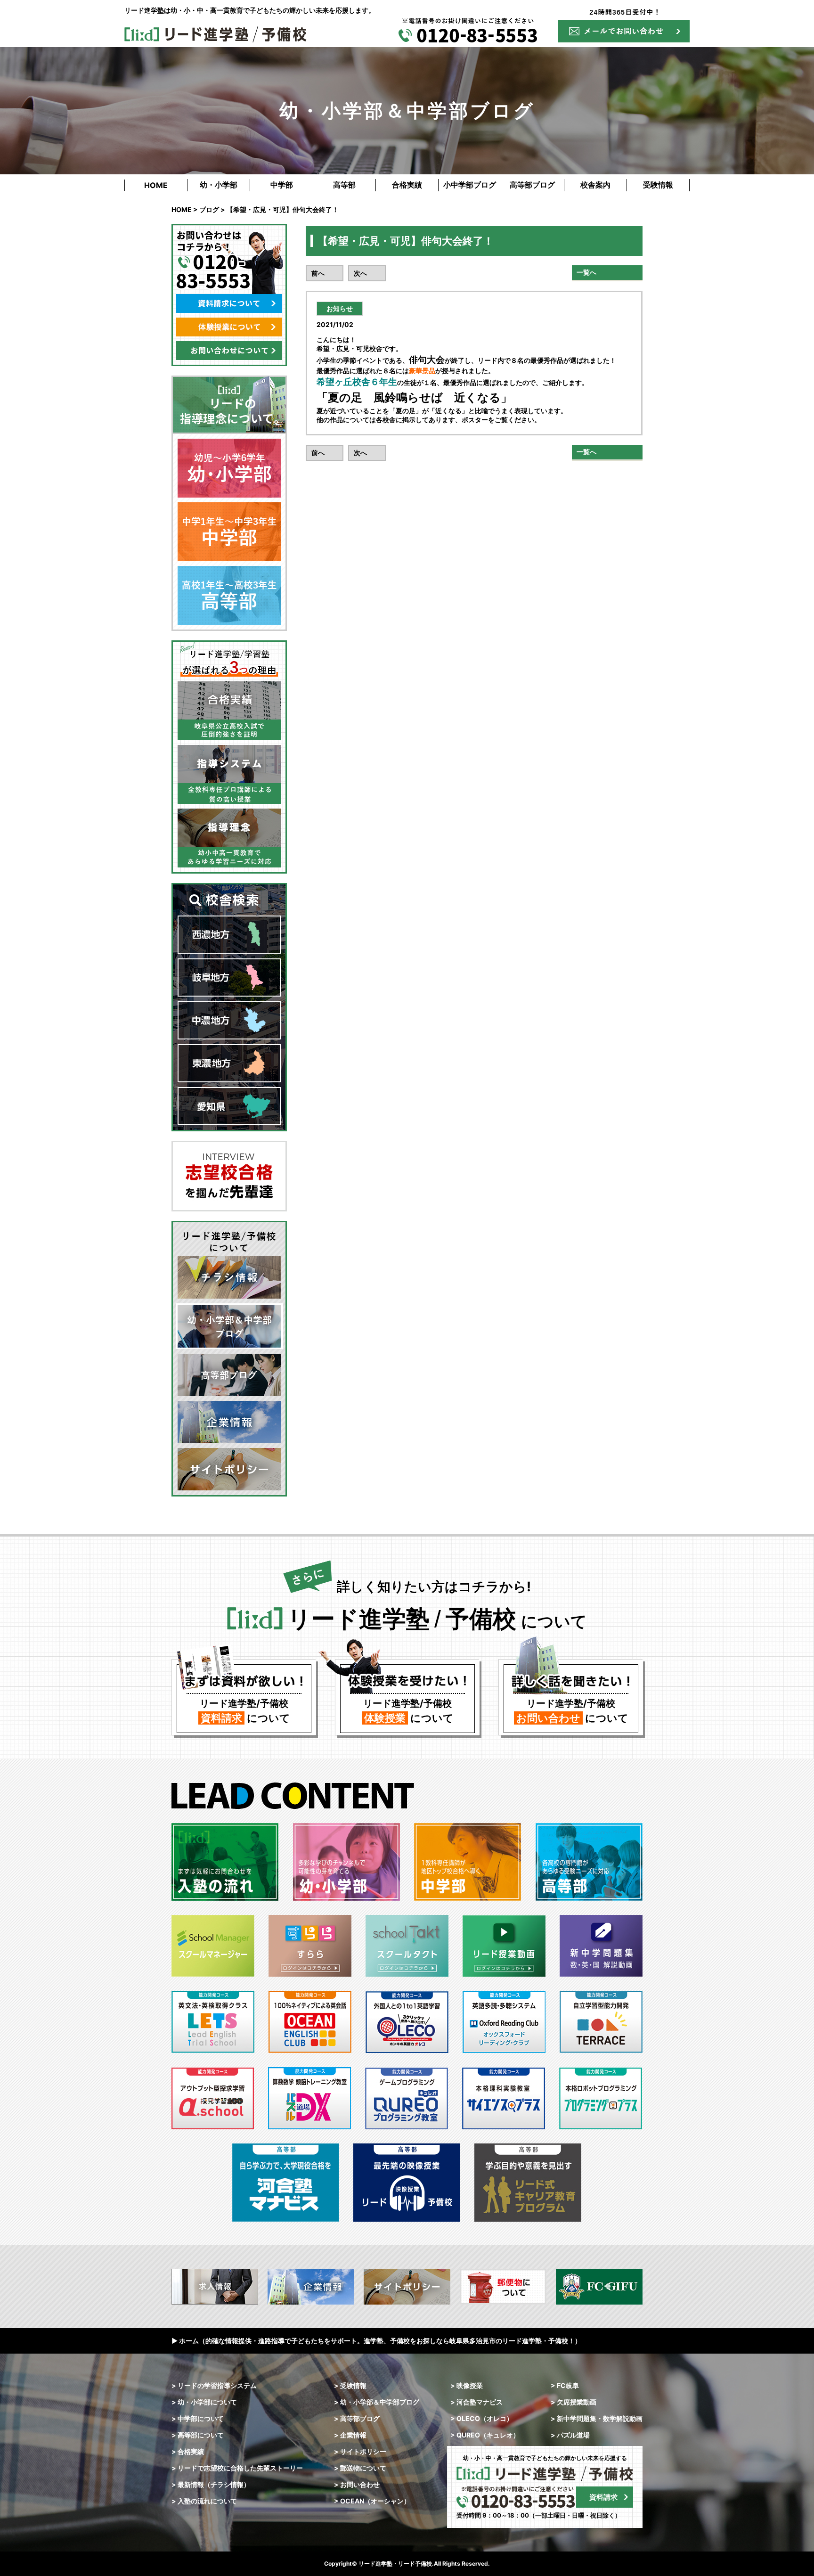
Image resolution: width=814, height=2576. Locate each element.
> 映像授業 (467, 2385)
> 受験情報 (350, 2385)
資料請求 (603, 2497)
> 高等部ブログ (357, 2418)
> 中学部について (198, 2418)
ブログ (209, 209)
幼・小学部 (219, 185)
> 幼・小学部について (204, 2402)
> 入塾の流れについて (204, 2501)
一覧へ (586, 272)
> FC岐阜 (565, 2385)
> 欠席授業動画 (574, 2402)
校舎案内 (595, 185)
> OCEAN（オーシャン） (372, 2501)
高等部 (344, 185)
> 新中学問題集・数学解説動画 (597, 2418)
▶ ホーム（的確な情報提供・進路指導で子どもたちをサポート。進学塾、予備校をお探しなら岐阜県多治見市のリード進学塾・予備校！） (376, 2341)
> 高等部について (198, 2435)
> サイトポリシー (360, 2451)
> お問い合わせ (357, 2484)
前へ (318, 273)
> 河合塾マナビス (476, 2402)
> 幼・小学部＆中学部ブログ (377, 2402)
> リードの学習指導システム (214, 2385)
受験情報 (658, 185)
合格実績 (407, 185)
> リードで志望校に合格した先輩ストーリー (237, 2468)
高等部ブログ (532, 185)
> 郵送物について (360, 2468)
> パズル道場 (570, 2435)
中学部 (282, 185)
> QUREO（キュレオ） (485, 2435)
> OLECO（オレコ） (482, 2418)
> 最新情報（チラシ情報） (211, 2484)
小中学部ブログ (470, 185)
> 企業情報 (350, 2435)
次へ (360, 273)
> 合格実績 (188, 2451)
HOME (156, 185)
